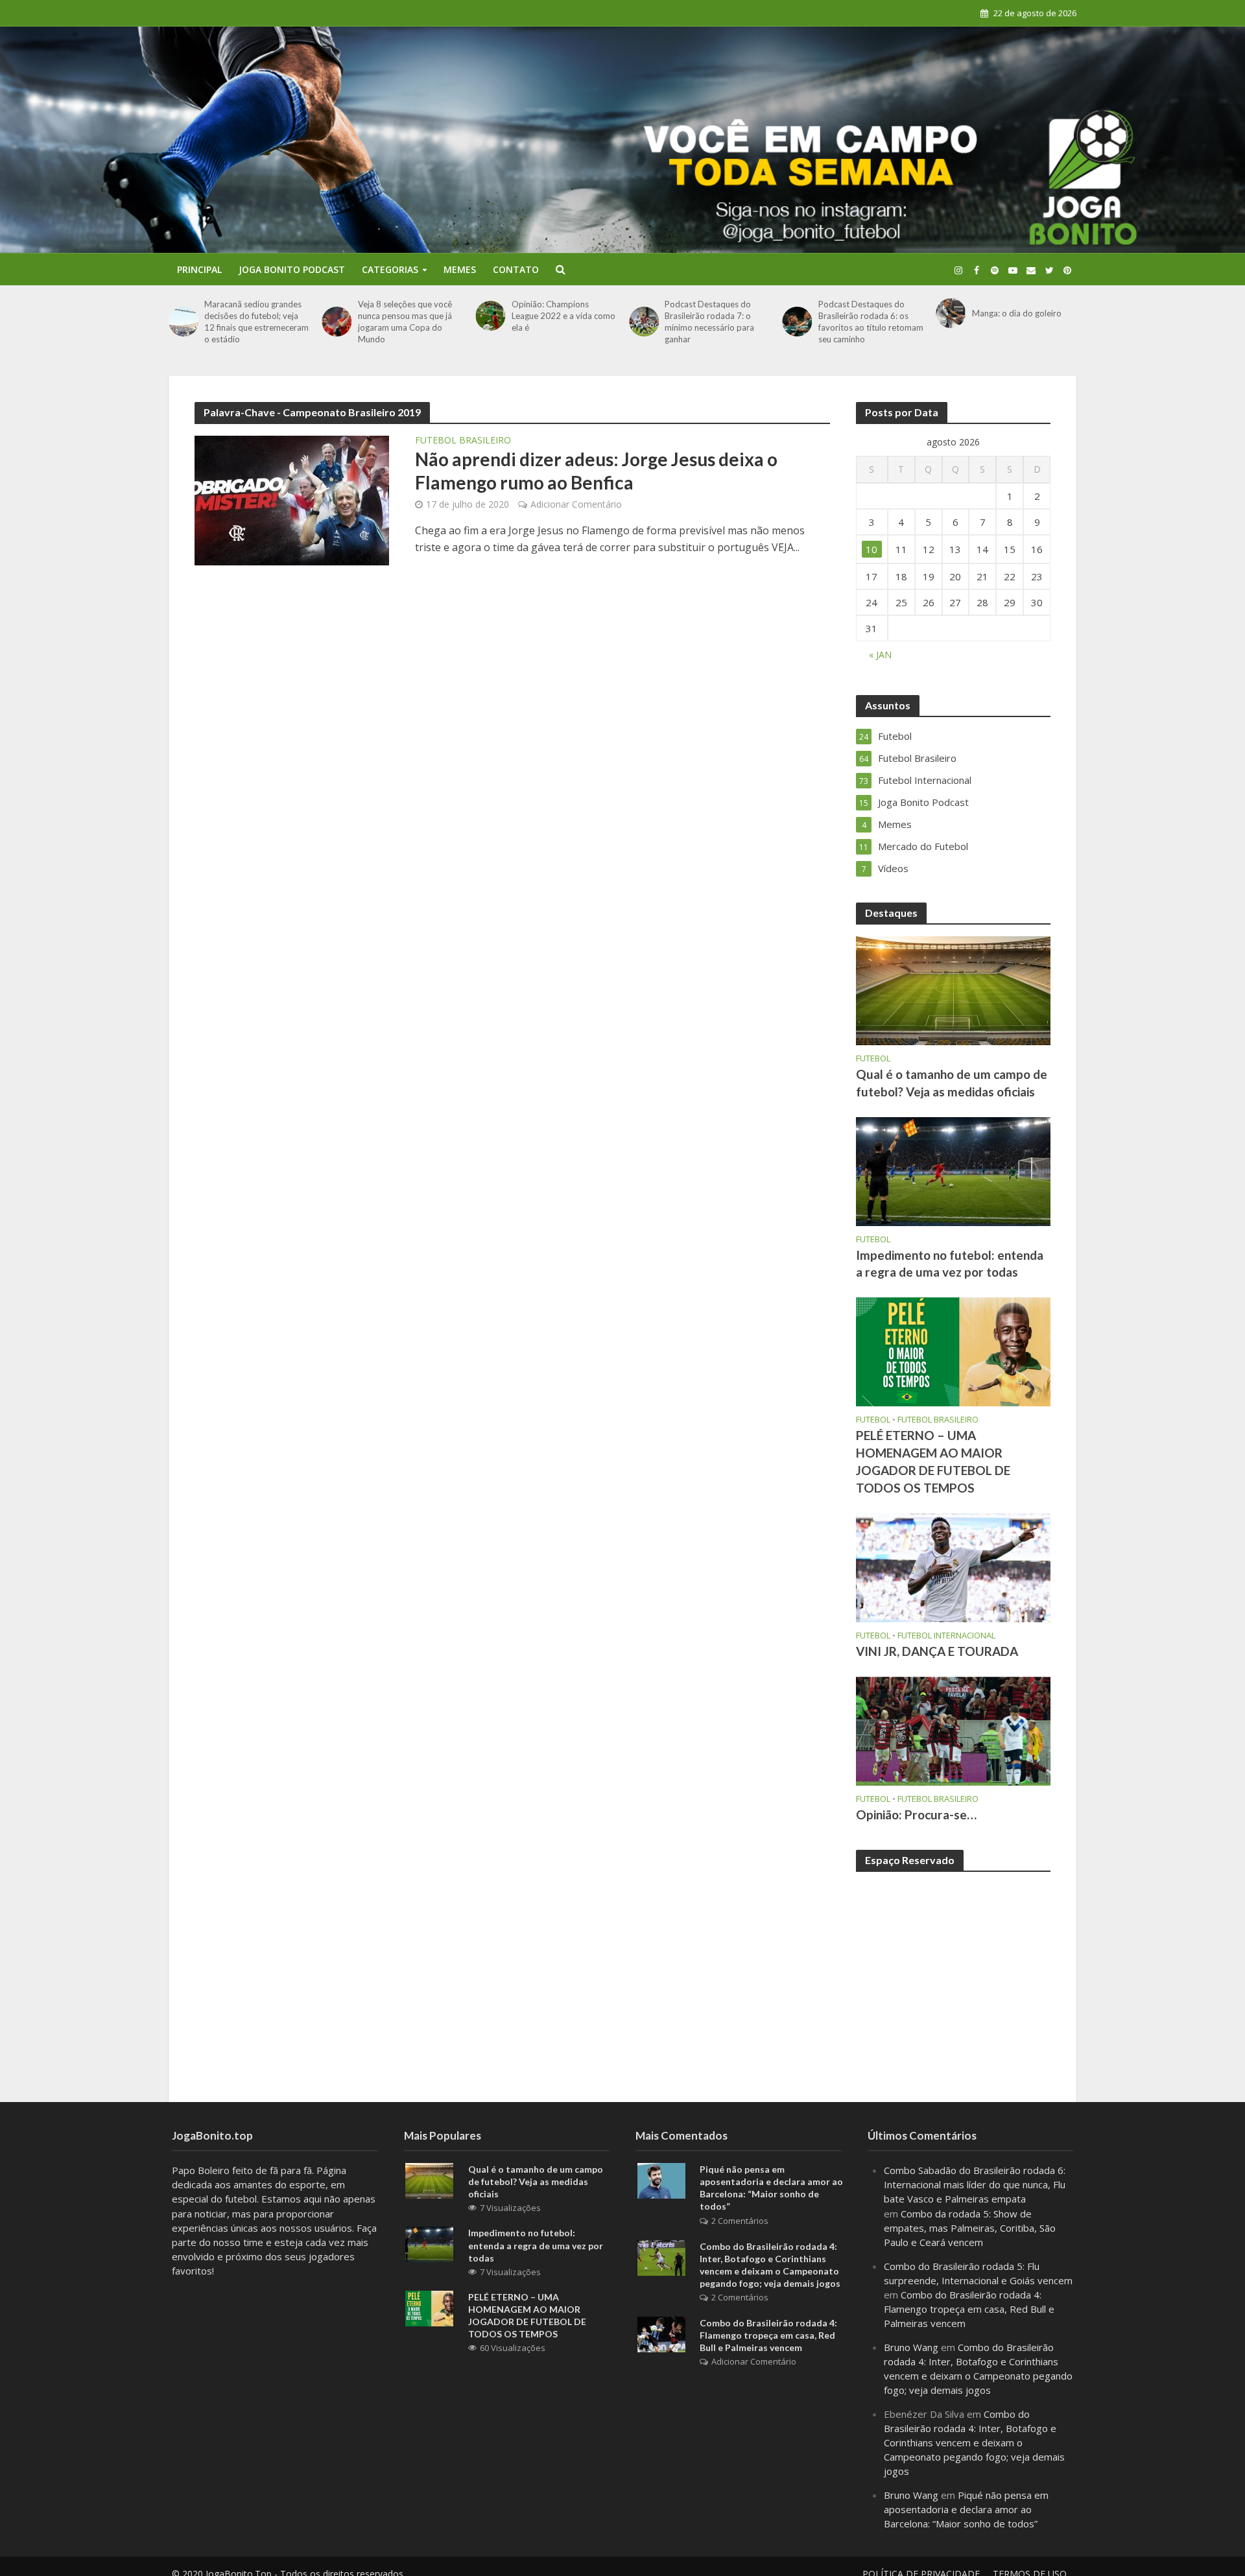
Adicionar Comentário (576, 504)
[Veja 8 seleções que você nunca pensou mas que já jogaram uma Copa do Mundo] (337, 322)
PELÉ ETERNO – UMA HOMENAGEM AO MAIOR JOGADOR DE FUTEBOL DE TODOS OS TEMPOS (933, 1461)
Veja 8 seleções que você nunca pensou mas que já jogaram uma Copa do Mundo (405, 322)
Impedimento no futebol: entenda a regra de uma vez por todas (950, 1264)
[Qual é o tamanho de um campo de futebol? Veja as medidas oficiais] (953, 989)
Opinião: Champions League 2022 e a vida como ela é (563, 316)
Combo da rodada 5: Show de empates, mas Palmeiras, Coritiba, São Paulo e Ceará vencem (970, 2228)
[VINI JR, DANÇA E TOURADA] (953, 1566)
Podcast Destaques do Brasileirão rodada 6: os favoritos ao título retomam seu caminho (871, 322)
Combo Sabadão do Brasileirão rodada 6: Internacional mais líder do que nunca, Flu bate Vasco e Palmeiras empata (975, 2184)
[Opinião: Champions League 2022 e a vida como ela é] (490, 316)
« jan (880, 655)
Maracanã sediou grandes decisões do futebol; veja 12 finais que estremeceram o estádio (256, 322)
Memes (460, 269)
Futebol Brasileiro (463, 441)
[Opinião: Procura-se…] (953, 1730)
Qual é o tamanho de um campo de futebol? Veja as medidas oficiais (952, 1083)
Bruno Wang (911, 2347)
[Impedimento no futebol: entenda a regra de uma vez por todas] (953, 1170)
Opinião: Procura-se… (916, 1814)
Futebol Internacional (946, 1636)
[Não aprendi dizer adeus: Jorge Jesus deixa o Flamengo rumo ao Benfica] (292, 499)
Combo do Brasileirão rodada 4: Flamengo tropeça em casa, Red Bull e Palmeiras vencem (768, 2335)
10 (871, 549)
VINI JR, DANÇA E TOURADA (937, 1651)
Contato (516, 269)
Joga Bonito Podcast (292, 269)
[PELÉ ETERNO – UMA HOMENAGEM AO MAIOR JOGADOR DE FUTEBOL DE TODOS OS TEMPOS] (953, 1351)
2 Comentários (740, 2221)
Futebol (873, 1058)
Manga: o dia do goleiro (1017, 313)
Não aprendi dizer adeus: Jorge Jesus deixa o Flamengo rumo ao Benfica (596, 471)
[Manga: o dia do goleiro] (950, 313)
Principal (199, 269)
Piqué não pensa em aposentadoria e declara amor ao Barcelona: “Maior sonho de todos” (771, 2188)
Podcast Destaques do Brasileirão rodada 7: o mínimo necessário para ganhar (709, 322)
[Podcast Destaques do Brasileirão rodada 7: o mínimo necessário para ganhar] (644, 322)
